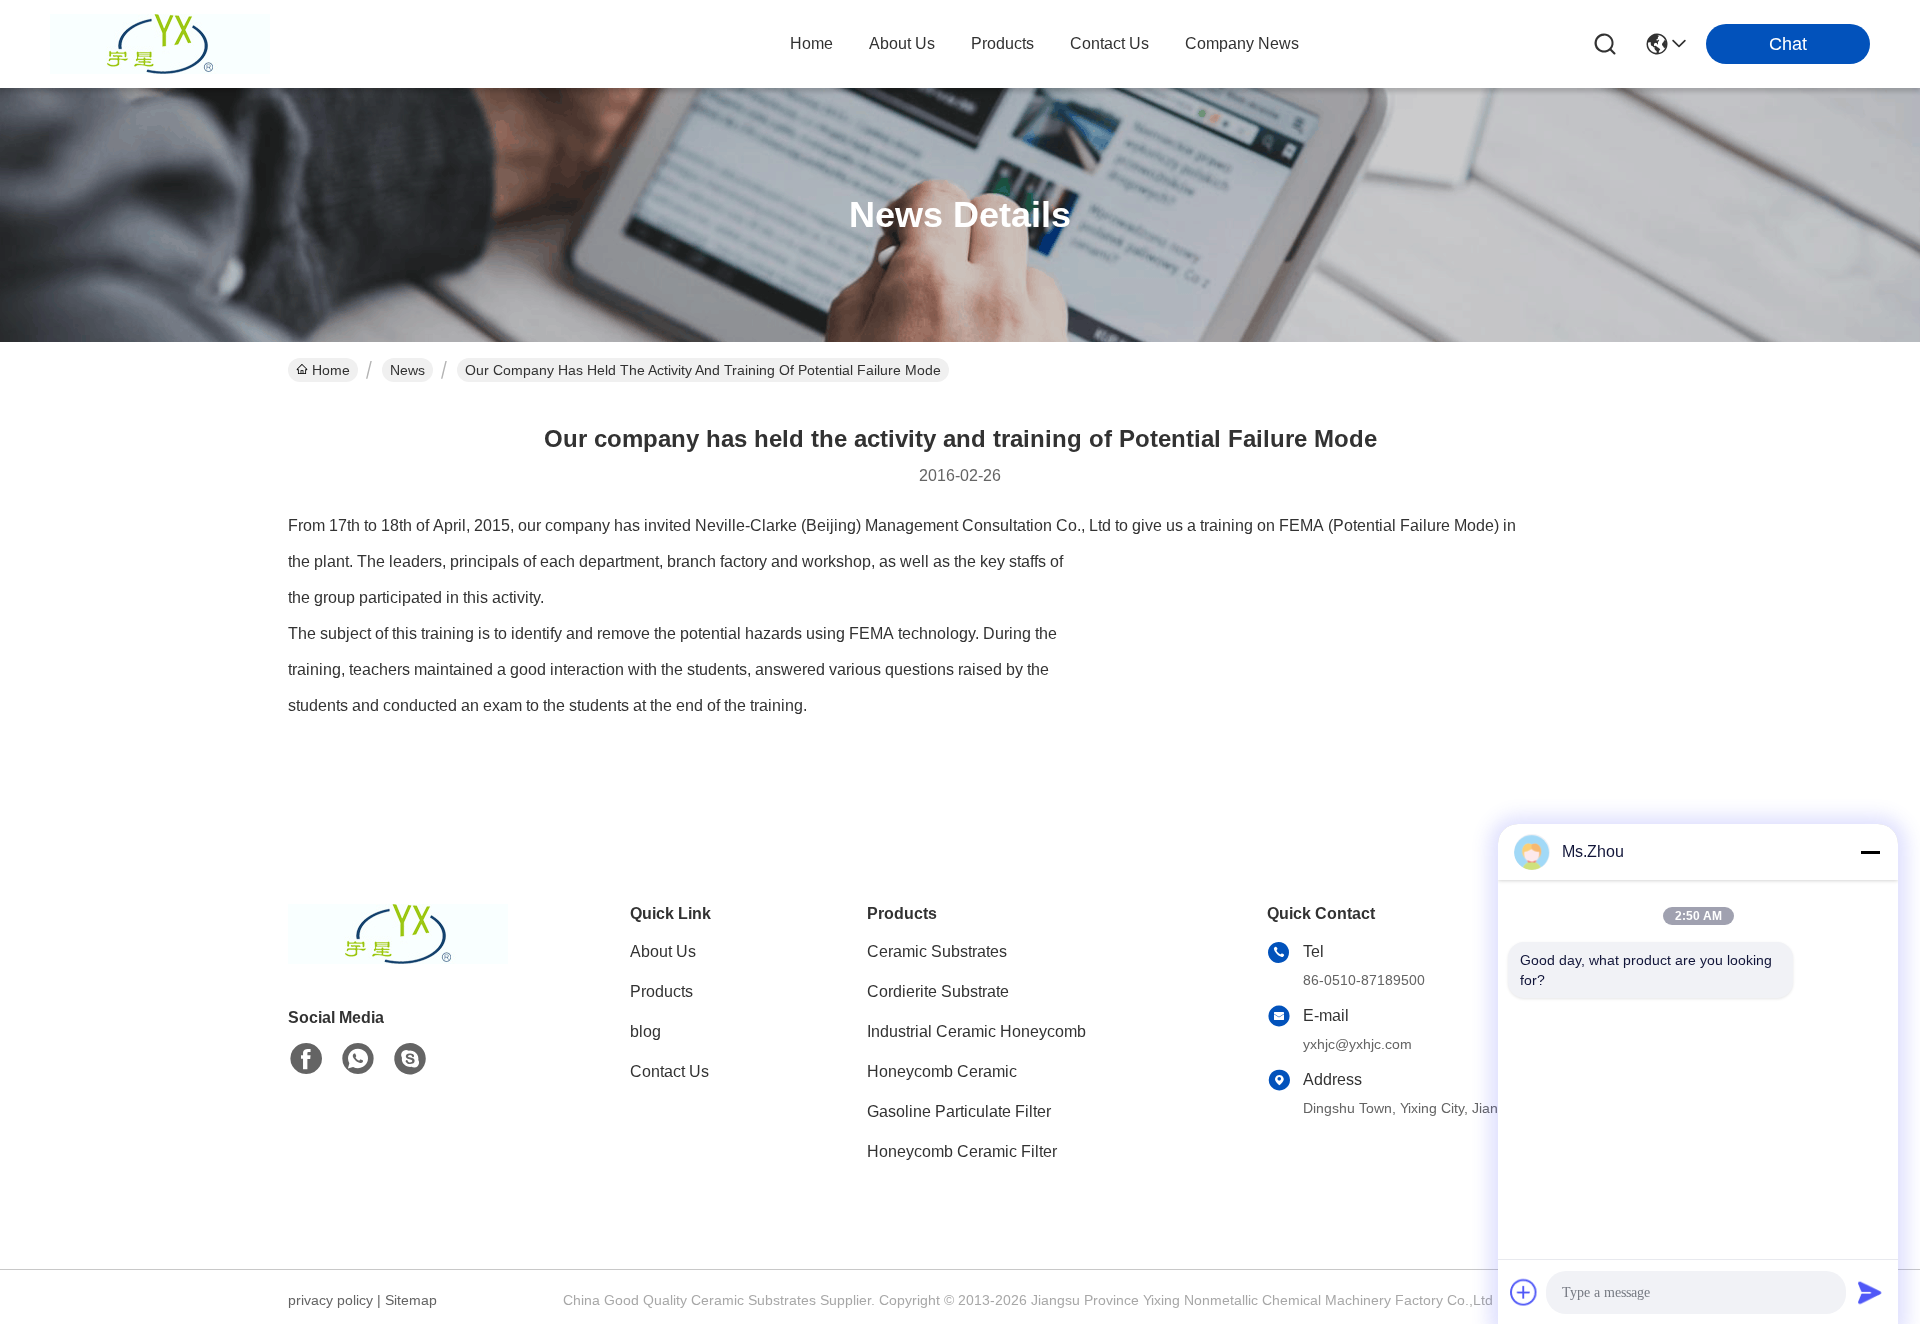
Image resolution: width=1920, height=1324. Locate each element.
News (407, 370)
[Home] (398, 958)
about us (902, 43)
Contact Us (669, 1071)
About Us (663, 951)
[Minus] (1870, 852)
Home (811, 43)
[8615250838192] (358, 1059)
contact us (1109, 43)
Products (661, 991)
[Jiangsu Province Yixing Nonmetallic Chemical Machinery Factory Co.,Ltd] (160, 44)
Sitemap (411, 1300)
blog (645, 1031)
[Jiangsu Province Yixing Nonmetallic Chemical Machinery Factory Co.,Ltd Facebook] (306, 1059)
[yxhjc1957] (410, 1059)
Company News (1242, 43)
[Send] (1870, 1292)
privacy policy (330, 1300)
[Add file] (1524, 1292)
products (1002, 43)
